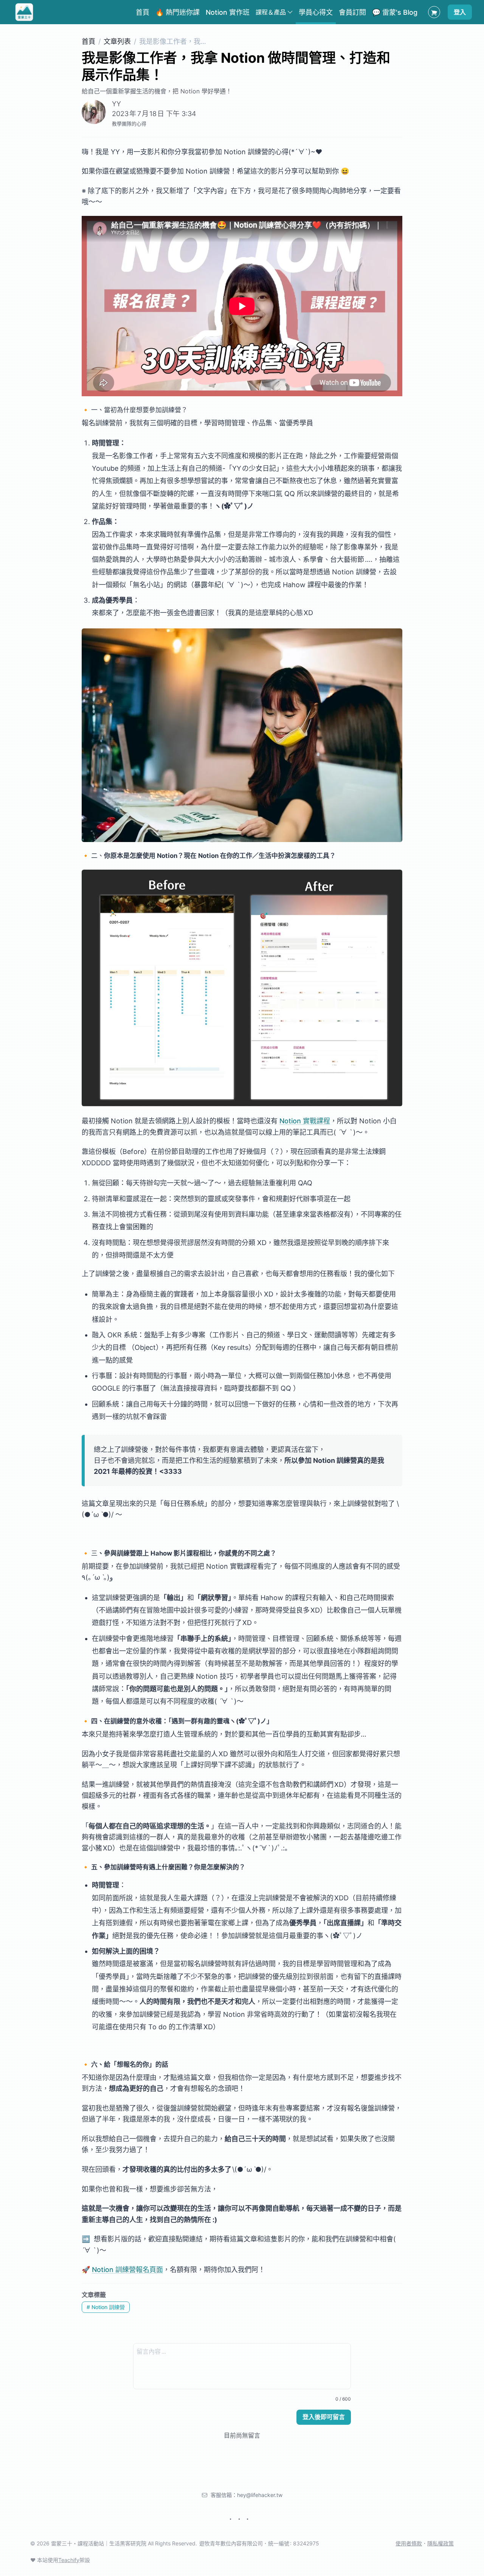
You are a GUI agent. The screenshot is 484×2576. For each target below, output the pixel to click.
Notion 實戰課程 (305, 1121)
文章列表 (117, 41)
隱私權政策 (441, 2543)
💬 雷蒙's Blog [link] (395, 12)
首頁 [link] (143, 12)
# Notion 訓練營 (106, 2307)
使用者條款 (409, 2543)
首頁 (88, 41)
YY (116, 104)
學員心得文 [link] (316, 12)
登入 (460, 12)
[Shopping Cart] (434, 12)
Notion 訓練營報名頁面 (127, 2270)
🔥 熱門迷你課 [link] (178, 12)
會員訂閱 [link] (352, 12)
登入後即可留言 (324, 2417)
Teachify (69, 2560)
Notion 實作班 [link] (228, 12)
